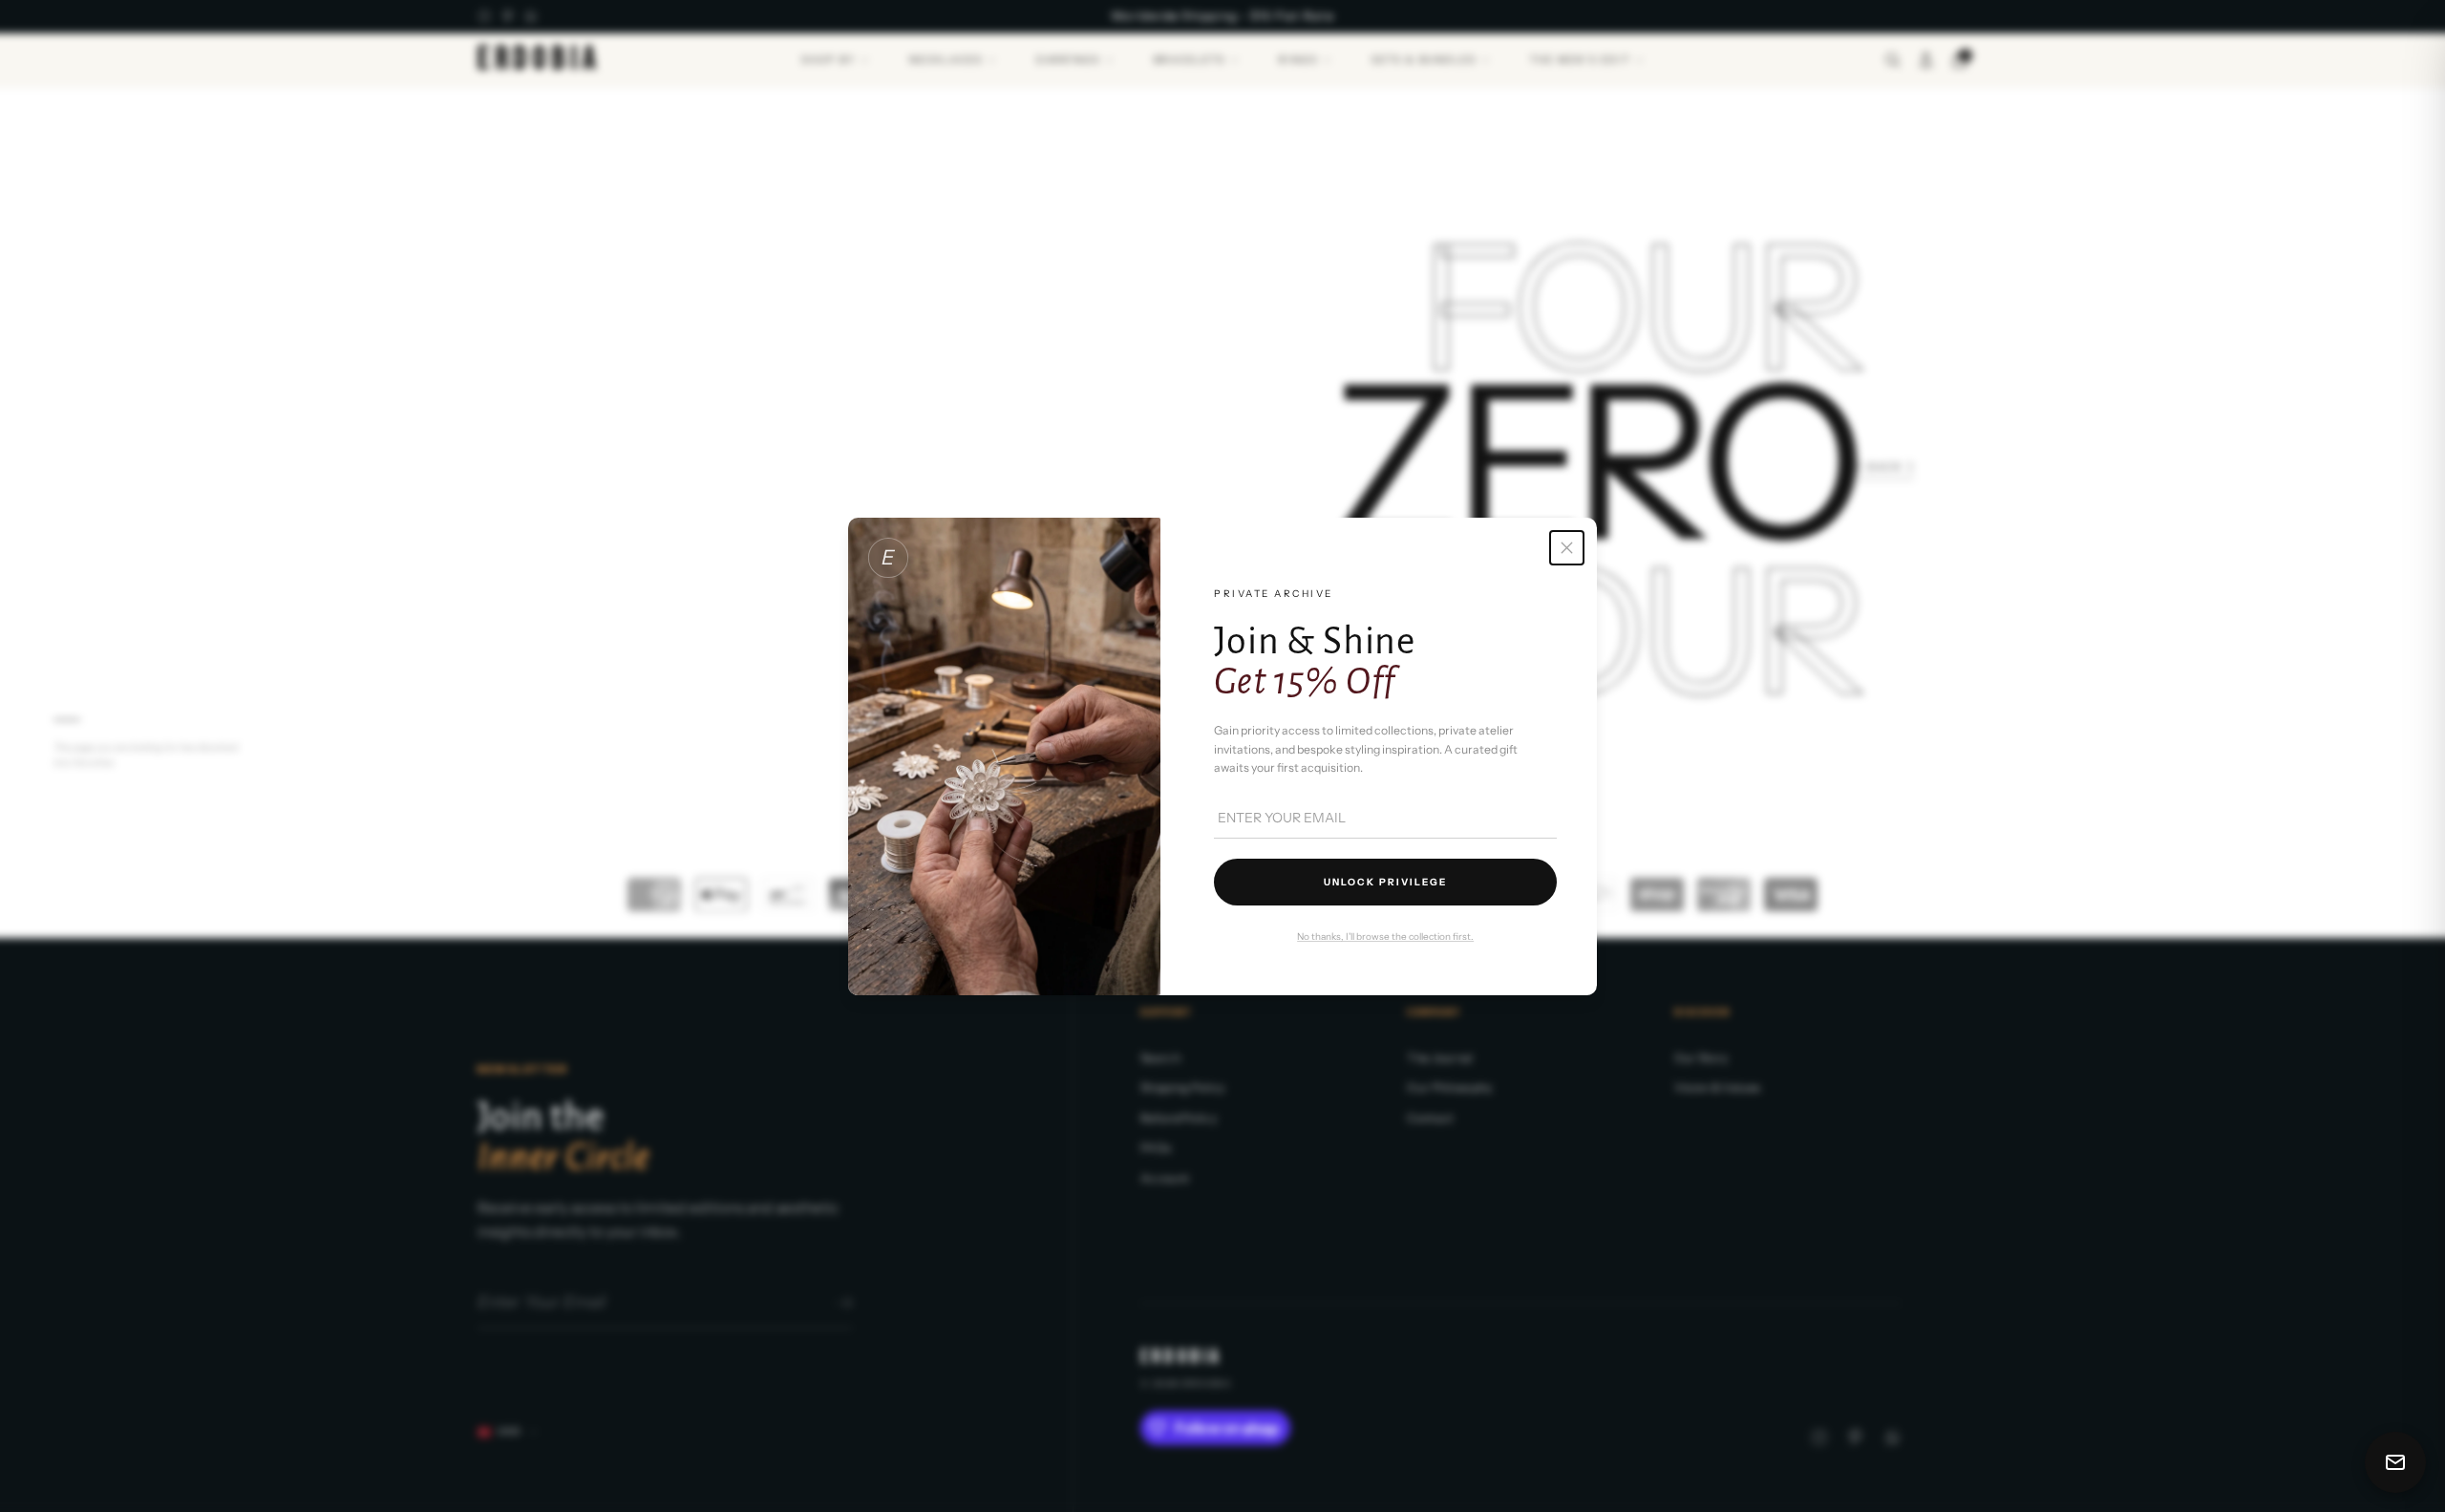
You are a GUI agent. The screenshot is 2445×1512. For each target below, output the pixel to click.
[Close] (1567, 548)
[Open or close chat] (2395, 1462)
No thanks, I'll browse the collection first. (1385, 937)
